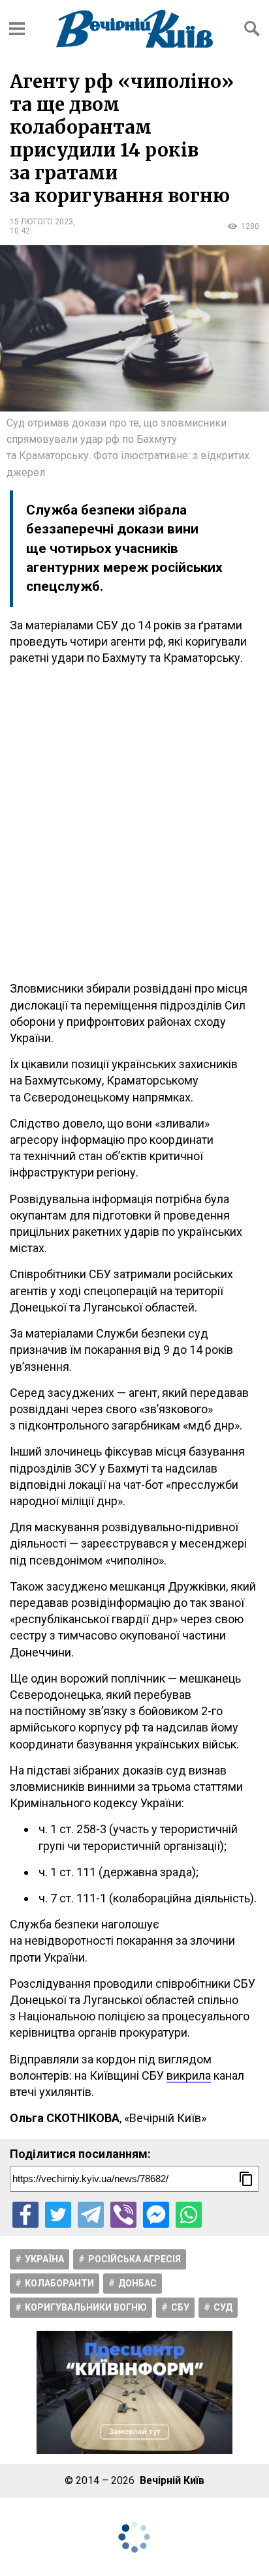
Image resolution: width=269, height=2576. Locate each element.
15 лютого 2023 (41, 222)
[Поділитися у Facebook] (25, 2215)
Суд (223, 2307)
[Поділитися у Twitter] (58, 2215)
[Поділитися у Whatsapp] (189, 2215)
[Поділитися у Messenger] (156, 2215)
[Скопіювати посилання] (246, 2179)
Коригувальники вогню (86, 2307)
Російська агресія (134, 2259)
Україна (44, 2259)
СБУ (180, 2307)
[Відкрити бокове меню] (17, 29)
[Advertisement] (134, 823)
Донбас (137, 2283)
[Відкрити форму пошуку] (252, 29)
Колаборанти (59, 2283)
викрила (189, 2075)
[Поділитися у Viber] (123, 2215)
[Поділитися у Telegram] (91, 2215)
